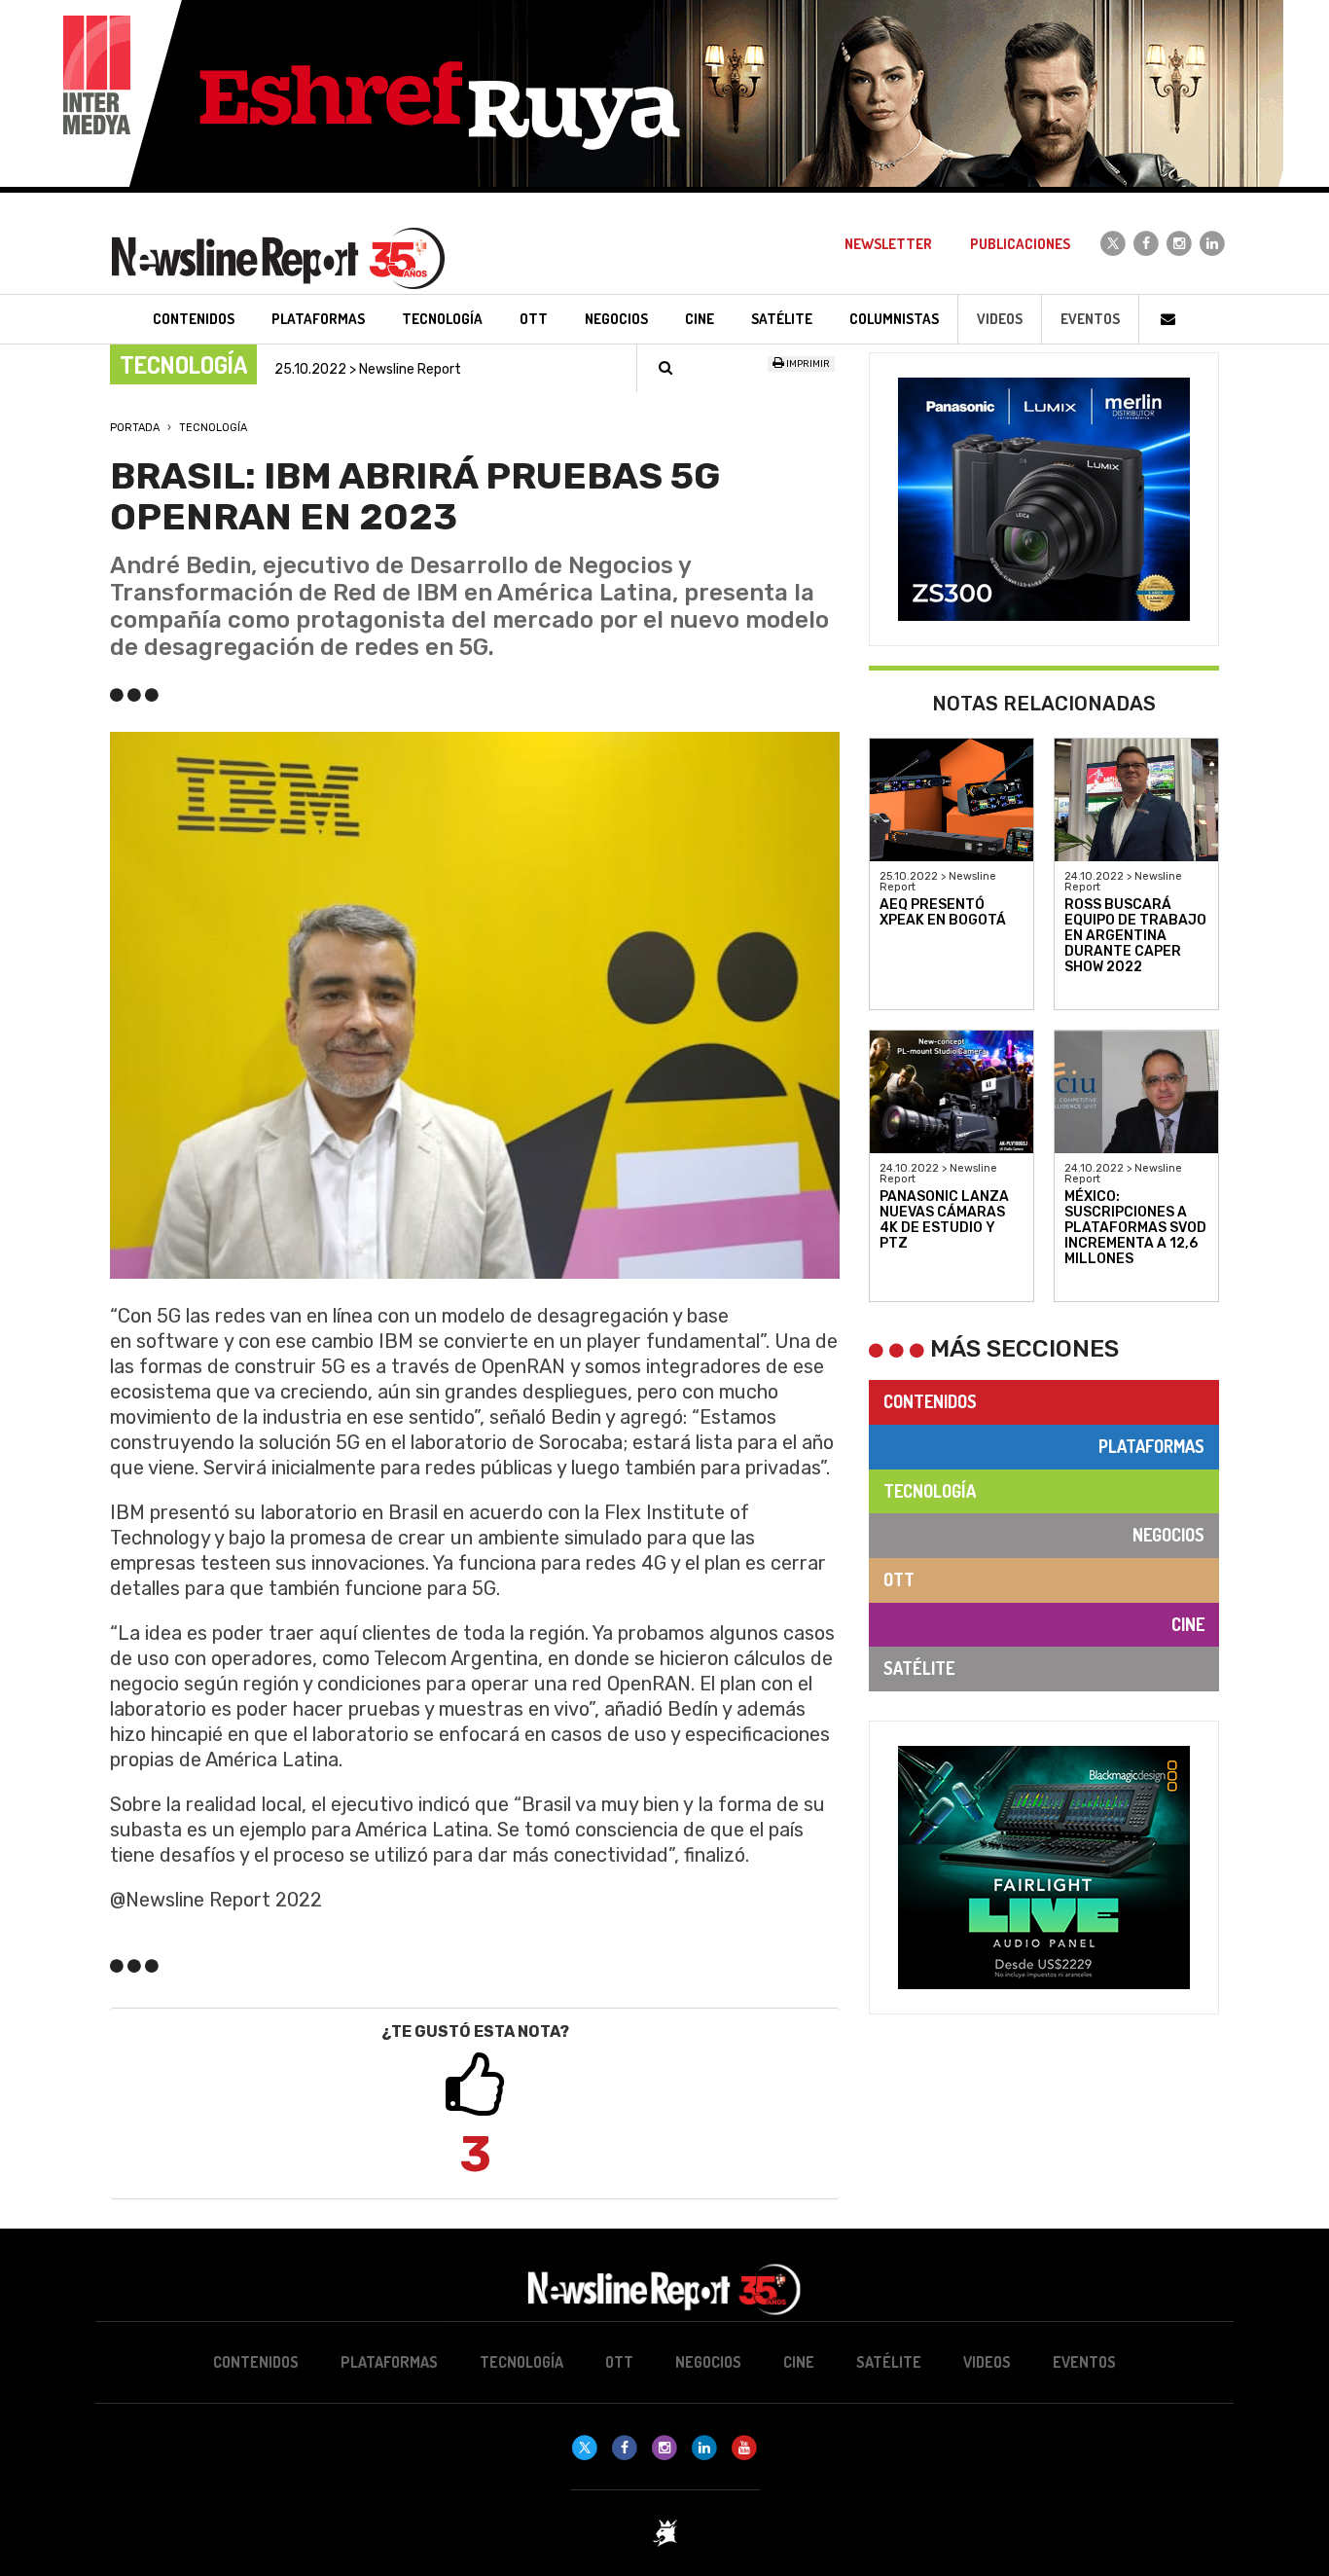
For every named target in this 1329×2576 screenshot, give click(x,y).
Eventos (1090, 319)
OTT (899, 1579)
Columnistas (894, 319)
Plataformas (1151, 1446)
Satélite (919, 1668)
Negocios (1168, 1535)
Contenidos (930, 1401)
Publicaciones (1020, 244)
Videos (1000, 319)
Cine (1188, 1624)
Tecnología (213, 428)
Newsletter (888, 244)
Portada (135, 428)
